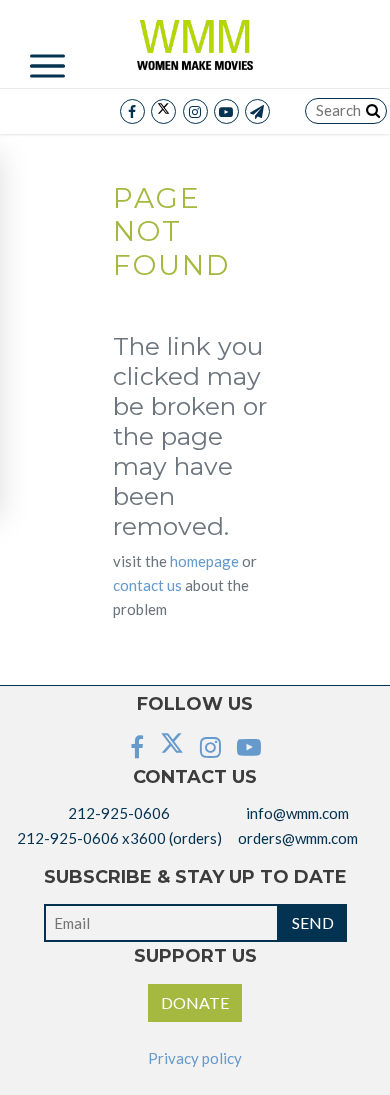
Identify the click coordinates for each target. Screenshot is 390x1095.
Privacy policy (195, 1058)
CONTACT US (147, 585)
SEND (313, 922)
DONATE (195, 1002)
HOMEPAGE (204, 561)
